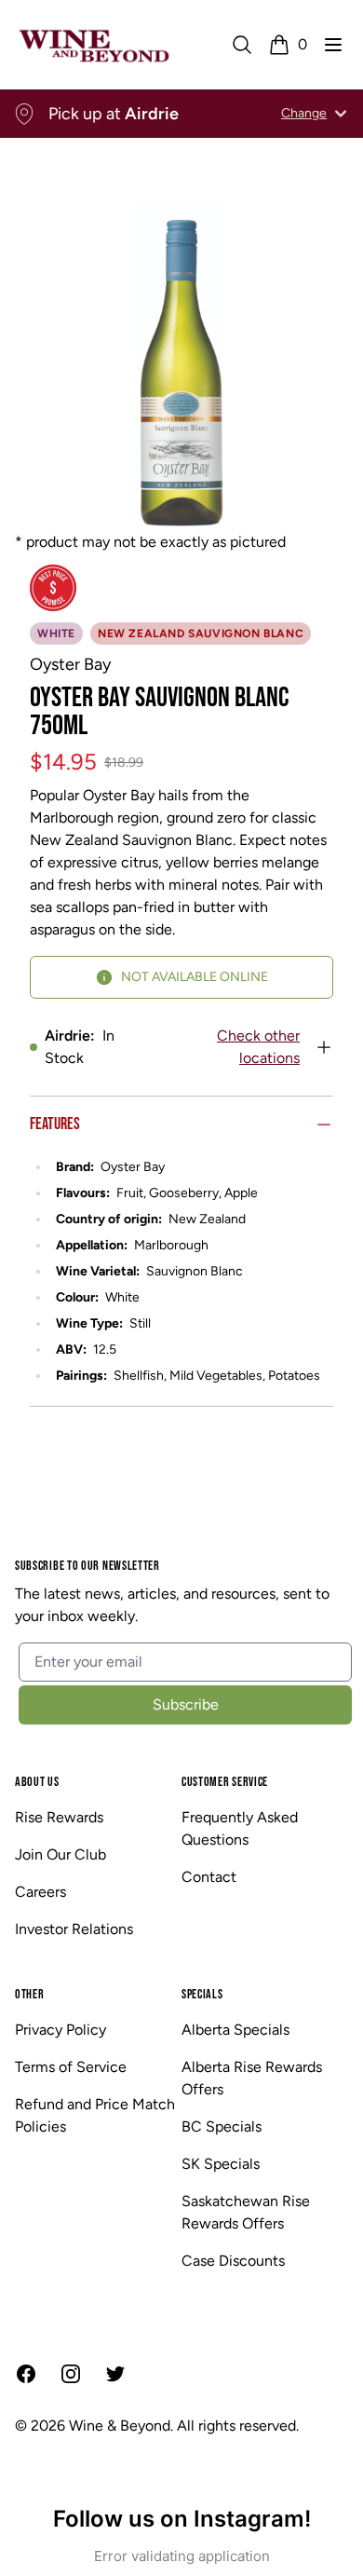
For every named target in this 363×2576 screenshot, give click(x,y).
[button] (333, 45)
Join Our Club (60, 1854)
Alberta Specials (235, 2030)
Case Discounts (233, 2261)
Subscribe (186, 1704)
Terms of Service (71, 2067)
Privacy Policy (60, 2030)
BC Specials (222, 2126)
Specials (202, 1994)
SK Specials (221, 2164)
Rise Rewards (59, 1817)
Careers (40, 1892)
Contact (209, 1877)
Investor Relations (74, 1929)
